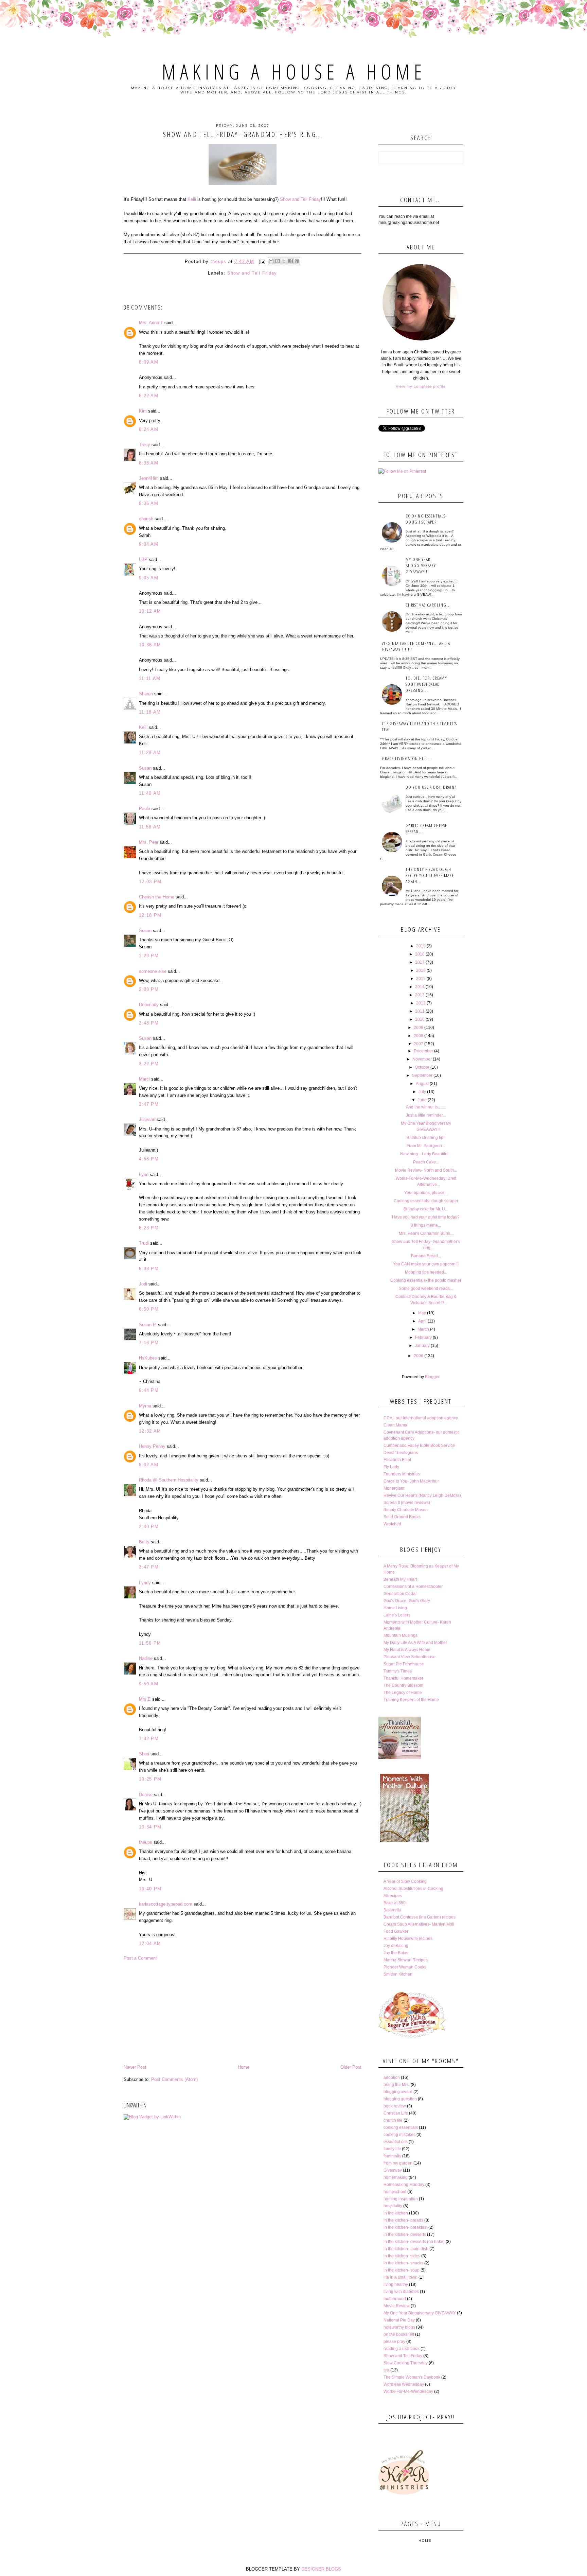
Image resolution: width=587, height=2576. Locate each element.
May (422, 1313)
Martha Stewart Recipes (406, 1960)
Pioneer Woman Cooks (405, 1967)
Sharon (146, 694)
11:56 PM (150, 1643)
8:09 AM (149, 362)
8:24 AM (149, 429)
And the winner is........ (426, 1107)
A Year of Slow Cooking (405, 1881)
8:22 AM (149, 396)
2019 (421, 946)
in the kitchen (396, 2213)
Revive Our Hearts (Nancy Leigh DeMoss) (422, 1495)
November (422, 1059)
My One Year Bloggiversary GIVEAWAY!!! (421, 565)
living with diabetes (401, 2292)
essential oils (396, 2142)
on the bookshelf (399, 2334)
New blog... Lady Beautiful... (426, 1154)
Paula (145, 809)
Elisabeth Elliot (397, 1460)
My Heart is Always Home (407, 1650)
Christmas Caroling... (428, 605)
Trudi (144, 1243)
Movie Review (397, 2306)
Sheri (144, 1754)
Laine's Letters (397, 1615)
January (422, 1346)
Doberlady (149, 1005)
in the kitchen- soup (402, 2270)
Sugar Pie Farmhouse (404, 1664)
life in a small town (401, 2277)
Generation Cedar (400, 1594)
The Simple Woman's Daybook (412, 2377)
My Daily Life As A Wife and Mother (415, 1643)
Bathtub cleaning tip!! (426, 1138)
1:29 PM (149, 956)
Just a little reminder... (426, 1115)
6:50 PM (149, 1309)
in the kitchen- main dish (406, 2249)
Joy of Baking (396, 1946)
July (422, 1092)
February (423, 1337)
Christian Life (396, 2113)
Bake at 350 (395, 1903)
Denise (146, 1795)
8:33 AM (149, 463)
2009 (419, 1028)
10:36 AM (150, 645)
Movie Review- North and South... (426, 1170)
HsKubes (148, 1358)
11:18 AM (150, 712)
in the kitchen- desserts (405, 2235)
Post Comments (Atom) (174, 2079)
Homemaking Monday (404, 2185)
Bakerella (392, 1910)
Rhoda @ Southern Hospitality (169, 1480)
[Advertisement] (243, 2013)
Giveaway (393, 2170)
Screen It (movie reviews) (407, 1503)
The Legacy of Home (403, 1693)
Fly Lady (391, 1467)
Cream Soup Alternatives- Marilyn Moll (419, 1924)
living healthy (396, 2284)
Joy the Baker (396, 1953)
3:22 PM (149, 1064)
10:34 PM (150, 1827)
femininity (392, 2156)
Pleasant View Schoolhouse (410, 1657)
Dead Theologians (401, 1453)
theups (146, 1842)
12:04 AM (150, 1943)
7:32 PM (149, 1739)
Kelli (192, 199)
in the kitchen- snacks (403, 2263)
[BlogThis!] (278, 261)
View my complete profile (421, 386)
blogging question (400, 2099)
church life (393, 2120)
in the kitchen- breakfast (405, 2227)
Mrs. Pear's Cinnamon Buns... (426, 1233)
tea (386, 2370)
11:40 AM (150, 793)
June (422, 1100)
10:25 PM (150, 1779)
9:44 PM (149, 1390)
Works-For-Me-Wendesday (408, 2391)
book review (395, 2106)
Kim (143, 411)
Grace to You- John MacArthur (411, 1481)
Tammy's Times (398, 1671)
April (422, 1321)
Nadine (146, 1658)
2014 (420, 987)
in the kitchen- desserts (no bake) (414, 2242)
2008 (419, 1036)
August (422, 1084)
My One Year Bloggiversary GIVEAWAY (420, 2313)
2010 (420, 1019)
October (422, 1067)
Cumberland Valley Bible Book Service (419, 1445)
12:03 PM (150, 882)
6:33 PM (149, 1269)
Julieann (147, 1119)
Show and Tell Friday (300, 199)
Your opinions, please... (426, 1193)
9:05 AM (149, 578)
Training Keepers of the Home (411, 1700)
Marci (144, 1079)
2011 (420, 1011)
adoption (392, 2078)
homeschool (395, 2192)
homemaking (396, 2177)
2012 (421, 1003)
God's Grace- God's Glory (407, 1601)
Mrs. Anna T (151, 323)
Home (244, 2067)
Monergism (394, 1488)
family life (392, 2149)
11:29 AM (150, 752)
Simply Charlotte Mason (406, 1510)
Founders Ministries (402, 1474)
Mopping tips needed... (426, 1272)
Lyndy (145, 1583)
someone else (153, 971)
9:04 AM (149, 544)
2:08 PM (149, 989)
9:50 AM (149, 1684)
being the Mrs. (397, 2085)
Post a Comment (140, 1958)
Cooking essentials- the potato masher (426, 1280)
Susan (145, 768)
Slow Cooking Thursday (406, 2363)
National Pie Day (399, 2320)
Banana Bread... (426, 1256)
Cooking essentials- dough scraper (426, 519)
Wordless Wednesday (404, 2384)
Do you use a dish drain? (431, 787)
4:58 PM (149, 1159)
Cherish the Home (157, 897)
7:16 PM (149, 1343)
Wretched (392, 1524)
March (423, 1329)
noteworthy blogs (399, 2327)
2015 (421, 979)
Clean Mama (395, 1425)
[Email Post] (262, 261)
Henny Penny (152, 1446)
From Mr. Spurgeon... (426, 1146)
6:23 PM (149, 1228)
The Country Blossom (403, 1685)
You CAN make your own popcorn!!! (426, 1264)
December (423, 1051)
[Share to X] (284, 261)
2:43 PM (149, 1023)
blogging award (398, 2092)
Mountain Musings (401, 1635)
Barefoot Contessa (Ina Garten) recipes (420, 1917)
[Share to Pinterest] (297, 261)
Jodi (143, 1284)
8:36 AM (149, 503)
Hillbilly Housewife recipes (408, 1939)
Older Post (351, 2067)
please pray (394, 2342)
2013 (420, 995)
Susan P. (148, 1325)
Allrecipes (393, 1896)
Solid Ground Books (402, 1517)
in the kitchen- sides (402, 2256)
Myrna (145, 1406)
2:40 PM (149, 1527)
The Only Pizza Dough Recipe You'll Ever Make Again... (430, 875)
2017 (420, 962)
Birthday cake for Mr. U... (426, 1209)
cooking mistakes (399, 2135)
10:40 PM (150, 1889)
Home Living (395, 1608)
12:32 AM (150, 1431)
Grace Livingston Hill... (407, 758)
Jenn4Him (149, 478)
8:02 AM (149, 1465)
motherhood (395, 2299)
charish (146, 519)
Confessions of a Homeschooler (413, 1587)
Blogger (432, 1377)
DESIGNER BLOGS (321, 2569)
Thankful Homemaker (403, 1678)
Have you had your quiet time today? (426, 1217)
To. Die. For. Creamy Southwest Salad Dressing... (426, 684)
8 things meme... (426, 1225)
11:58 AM (150, 827)
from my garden (398, 2163)
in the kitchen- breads (403, 2220)
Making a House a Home (294, 72)
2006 (419, 1356)
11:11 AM (150, 678)
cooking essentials (401, 2127)
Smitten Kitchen (398, 1974)
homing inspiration (401, 2199)
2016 (421, 970)
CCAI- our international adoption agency (421, 1418)
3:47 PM (149, 1104)
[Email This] (271, 261)
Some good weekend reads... (426, 1289)
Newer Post (135, 2067)
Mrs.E (145, 1699)
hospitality (393, 2206)
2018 (420, 954)
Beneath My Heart (400, 1579)
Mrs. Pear (149, 842)
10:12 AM (150, 611)
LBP (143, 559)
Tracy (145, 445)
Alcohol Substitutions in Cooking (413, 1889)
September (422, 1075)
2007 (419, 1044)
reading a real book (402, 2349)
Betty (144, 1542)
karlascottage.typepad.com (166, 1904)
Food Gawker (396, 1931)
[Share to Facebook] (290, 261)
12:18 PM (150, 915)
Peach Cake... (426, 1162)
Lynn (144, 1175)
